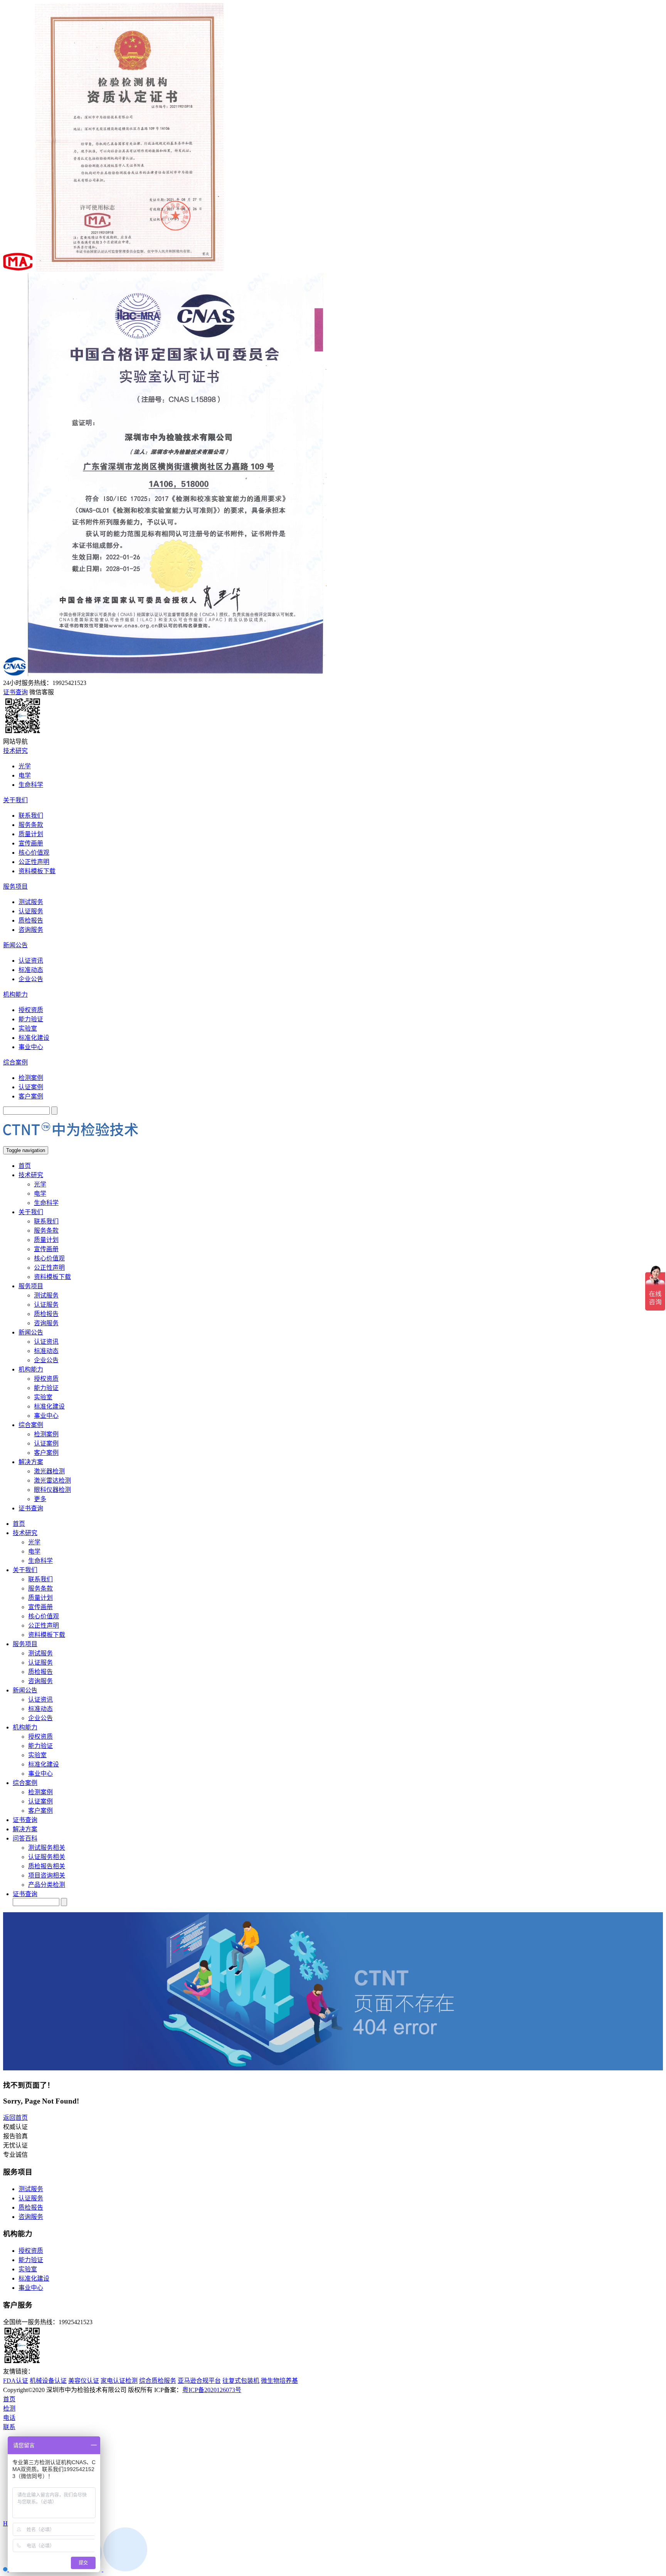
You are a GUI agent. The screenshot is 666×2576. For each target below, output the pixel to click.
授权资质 (31, 1010)
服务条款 (31, 825)
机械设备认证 (48, 2381)
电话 (9, 2418)
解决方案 (31, 1462)
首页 (25, 1166)
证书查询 (31, 1508)
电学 (25, 775)
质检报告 (31, 920)
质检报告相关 (47, 1866)
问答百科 (25, 1838)
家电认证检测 (119, 2381)
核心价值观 (34, 853)
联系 (9, 2427)
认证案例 (31, 1087)
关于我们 (15, 800)
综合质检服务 (158, 2381)
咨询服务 (31, 930)
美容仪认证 (84, 2381)
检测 (9, 2408)
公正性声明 (34, 862)
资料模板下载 (37, 871)
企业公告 (31, 979)
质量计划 (31, 834)
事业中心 (31, 1047)
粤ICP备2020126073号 (212, 2390)
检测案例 (31, 1078)
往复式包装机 (241, 2381)
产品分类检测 (47, 1885)
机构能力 (15, 994)
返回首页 (15, 2118)
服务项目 (15, 887)
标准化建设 (34, 1038)
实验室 (28, 1028)
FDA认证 (16, 2381)
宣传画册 (31, 843)
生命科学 (31, 785)
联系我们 (31, 816)
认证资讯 (31, 961)
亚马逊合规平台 (199, 2381)
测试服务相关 (47, 1848)
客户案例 (31, 1096)
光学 (25, 766)
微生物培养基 (279, 2381)
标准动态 (31, 970)
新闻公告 (15, 945)
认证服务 (31, 911)
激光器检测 (49, 1471)
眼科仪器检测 (52, 1490)
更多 (40, 1499)
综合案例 (15, 1062)
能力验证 (31, 1019)
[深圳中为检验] (71, 1143)
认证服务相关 (47, 1857)
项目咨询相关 (47, 1875)
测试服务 (31, 902)
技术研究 (15, 751)
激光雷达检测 (52, 1480)
